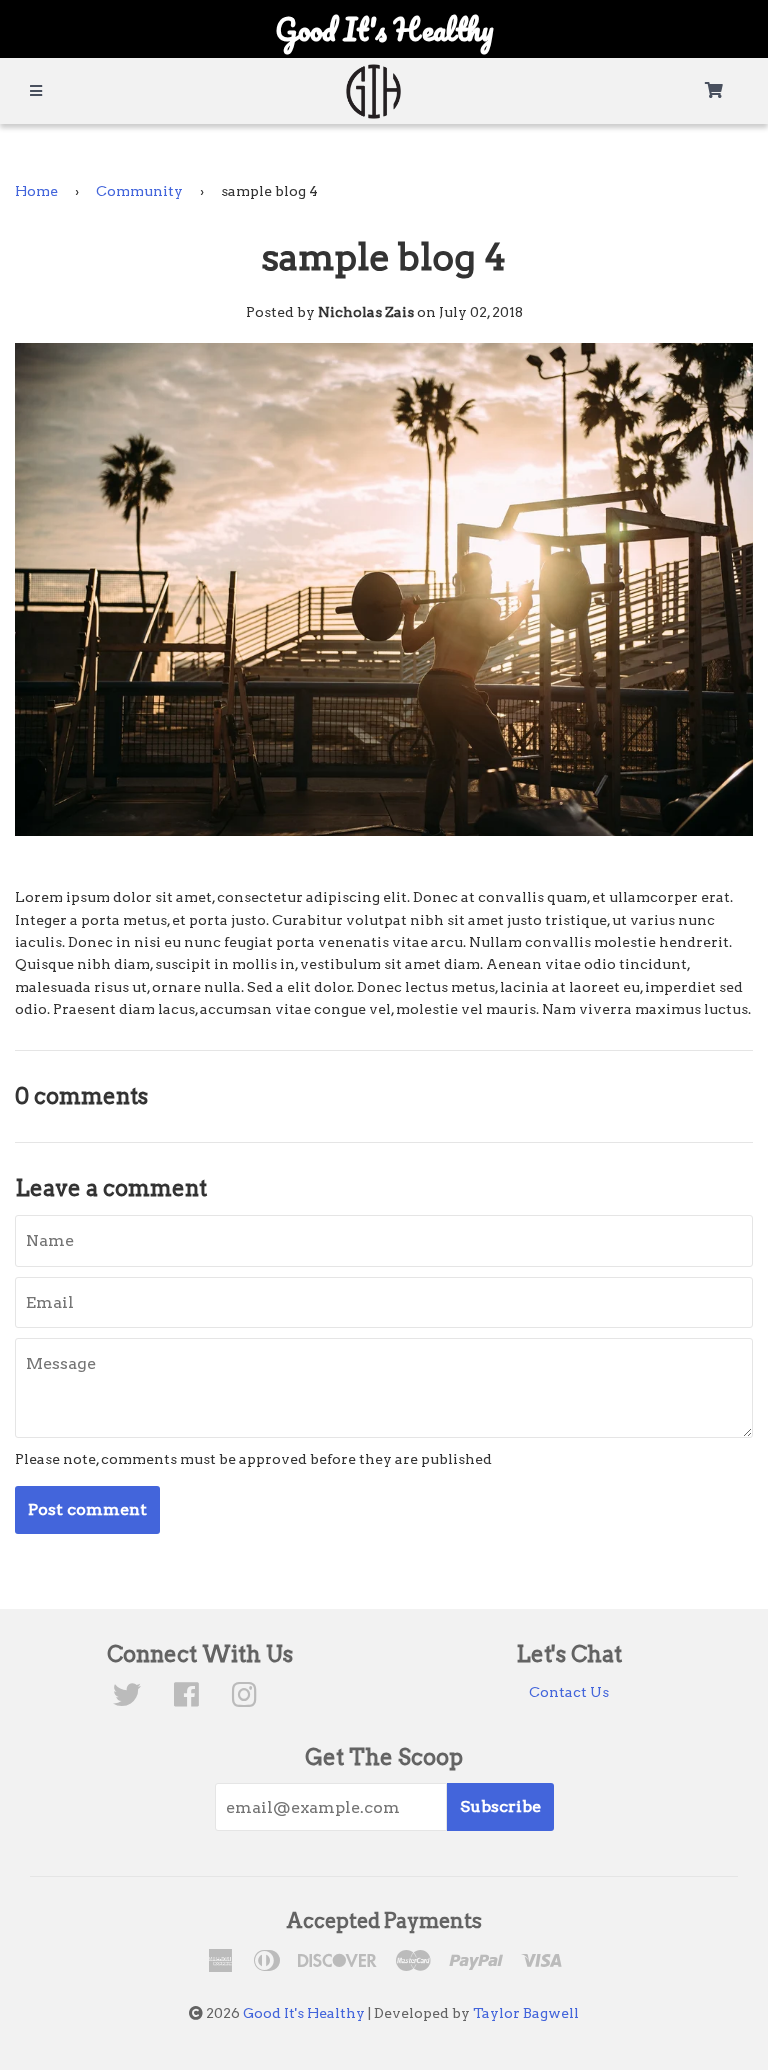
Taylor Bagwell (526, 2013)
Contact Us (569, 1692)
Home (36, 191)
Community (139, 191)
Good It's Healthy (304, 2013)
